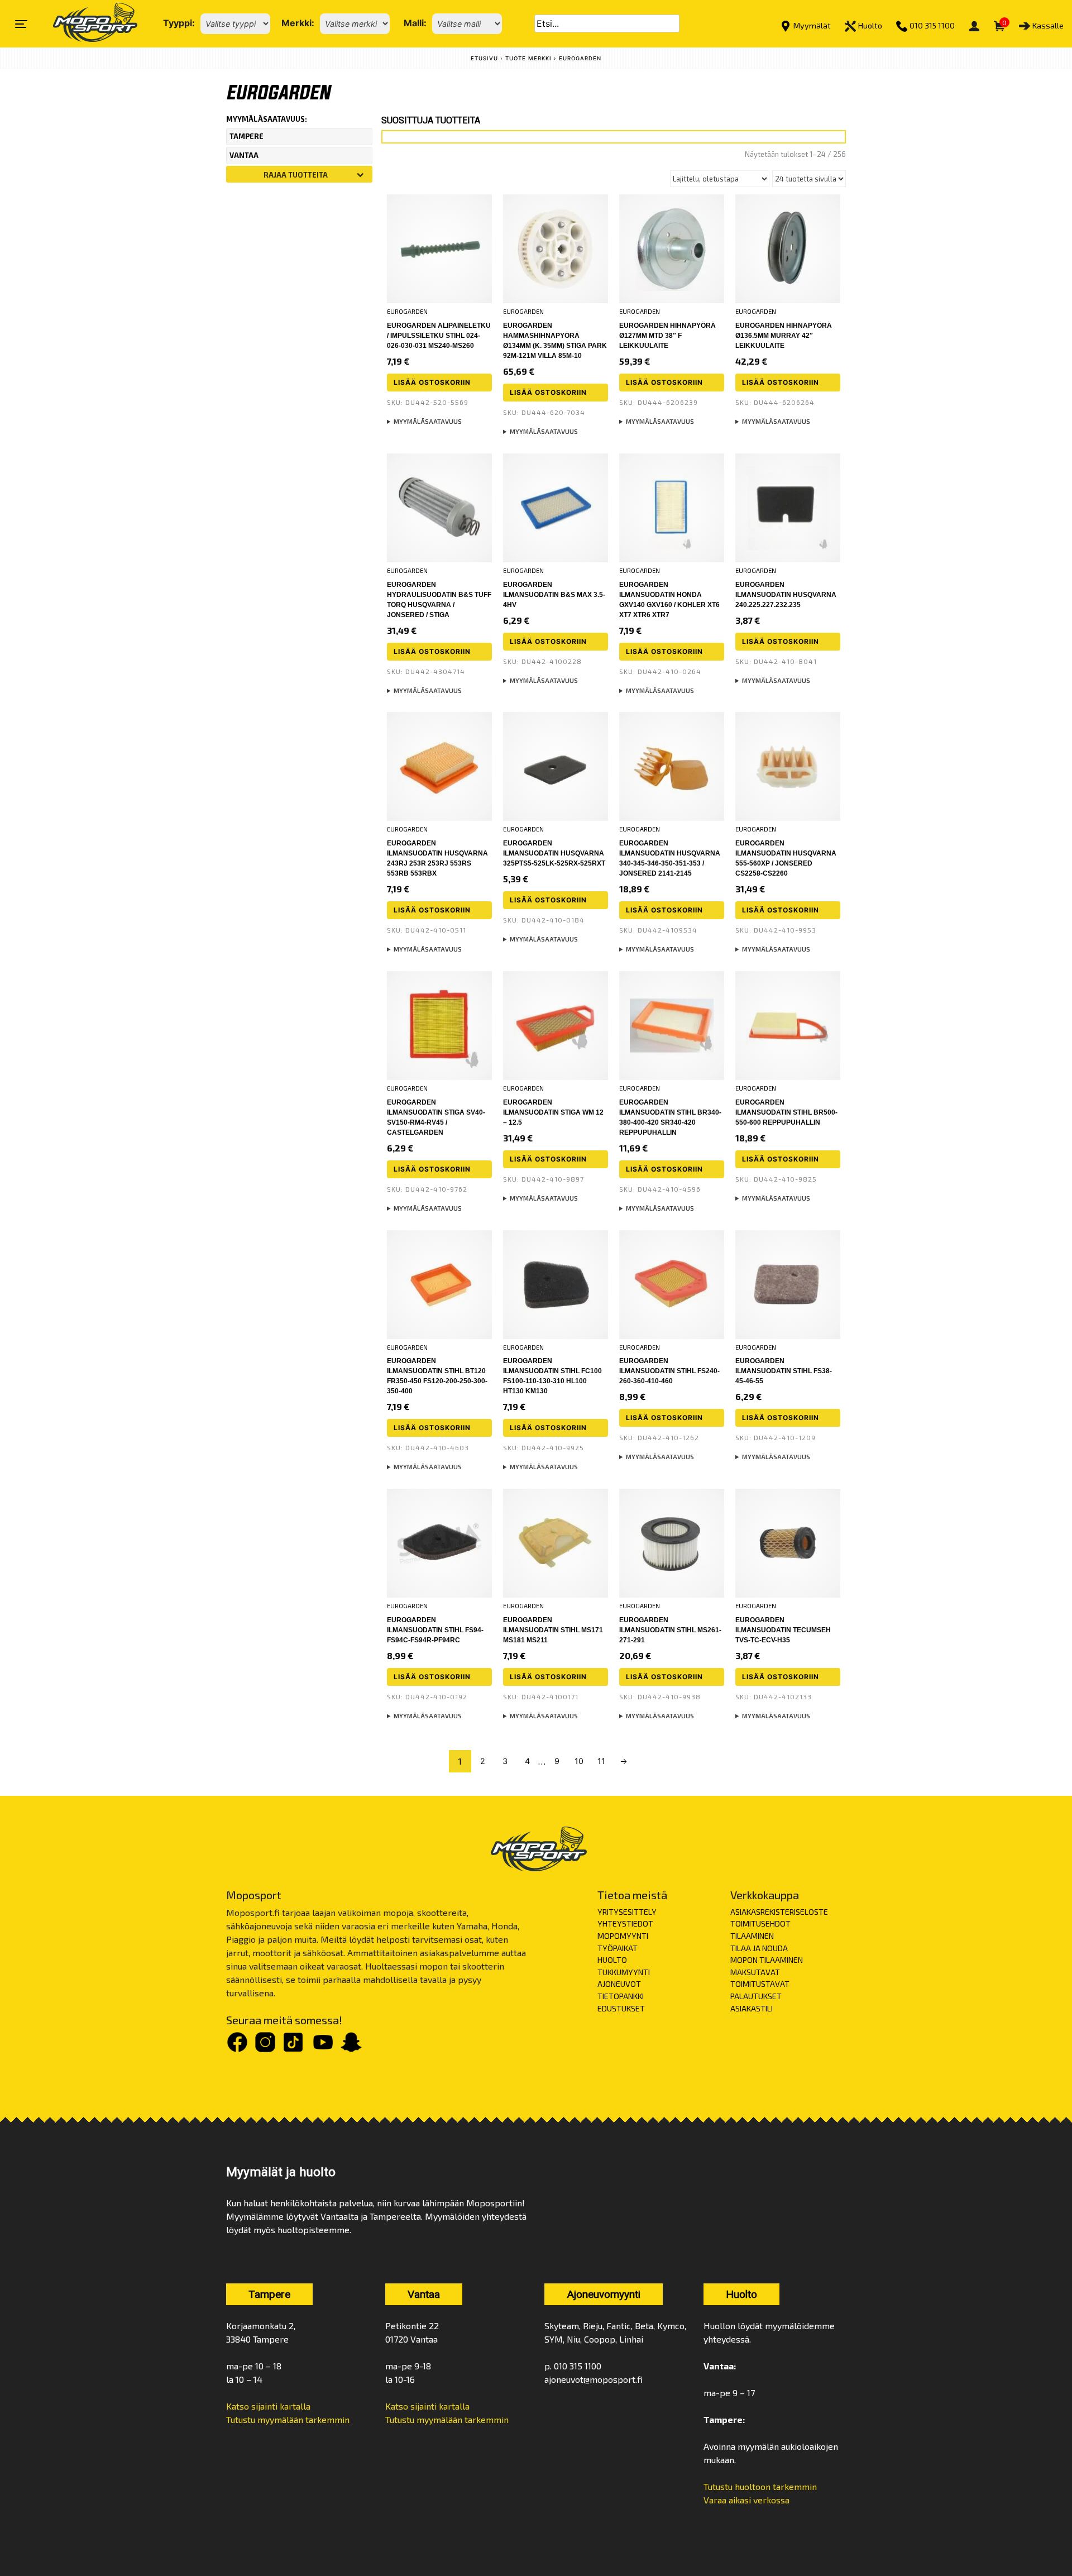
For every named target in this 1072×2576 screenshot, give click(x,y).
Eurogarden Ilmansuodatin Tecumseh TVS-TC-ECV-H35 (783, 1630)
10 (579, 1761)
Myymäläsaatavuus (428, 421)
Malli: (415, 23)
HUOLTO (612, 1960)
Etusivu (484, 58)
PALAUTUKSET (756, 1996)
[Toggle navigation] (21, 24)
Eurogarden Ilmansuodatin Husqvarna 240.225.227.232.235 (786, 595)
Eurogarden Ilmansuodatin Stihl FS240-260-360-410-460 (669, 1371)
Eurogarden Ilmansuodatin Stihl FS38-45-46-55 (784, 1371)
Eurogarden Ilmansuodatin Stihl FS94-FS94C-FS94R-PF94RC (435, 1630)
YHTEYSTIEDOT (625, 1923)
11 (601, 1761)
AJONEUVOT (619, 1984)
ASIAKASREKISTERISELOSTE (779, 1912)
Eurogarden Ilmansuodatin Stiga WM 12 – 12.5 (553, 1112)
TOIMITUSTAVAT (760, 1984)
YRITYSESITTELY (627, 1912)
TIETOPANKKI (621, 1996)
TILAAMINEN (752, 1936)
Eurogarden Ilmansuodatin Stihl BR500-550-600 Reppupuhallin (786, 1112)
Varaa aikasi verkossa (746, 2500)
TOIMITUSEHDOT (760, 1923)
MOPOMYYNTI (623, 1936)
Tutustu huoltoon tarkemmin (760, 2486)
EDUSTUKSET (621, 2008)
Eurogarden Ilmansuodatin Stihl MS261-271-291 (670, 1630)
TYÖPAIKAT (618, 1948)
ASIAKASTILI (752, 2008)
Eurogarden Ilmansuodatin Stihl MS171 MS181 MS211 (553, 1630)
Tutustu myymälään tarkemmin (288, 2419)
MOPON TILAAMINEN (767, 1960)
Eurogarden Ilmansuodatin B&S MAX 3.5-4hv (554, 595)
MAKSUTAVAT (755, 1972)
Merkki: (298, 23)
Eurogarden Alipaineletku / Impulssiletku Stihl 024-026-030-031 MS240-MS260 (439, 336)
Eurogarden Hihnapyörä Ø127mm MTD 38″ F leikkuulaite (667, 336)
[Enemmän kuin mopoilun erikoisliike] (86, 24)
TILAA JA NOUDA (759, 1948)
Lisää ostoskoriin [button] (432, 382)
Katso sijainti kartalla (268, 2406)
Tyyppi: (179, 23)
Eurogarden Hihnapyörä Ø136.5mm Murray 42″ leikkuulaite (784, 336)
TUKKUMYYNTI (624, 1972)
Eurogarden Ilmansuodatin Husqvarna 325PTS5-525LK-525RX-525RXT (554, 853)
